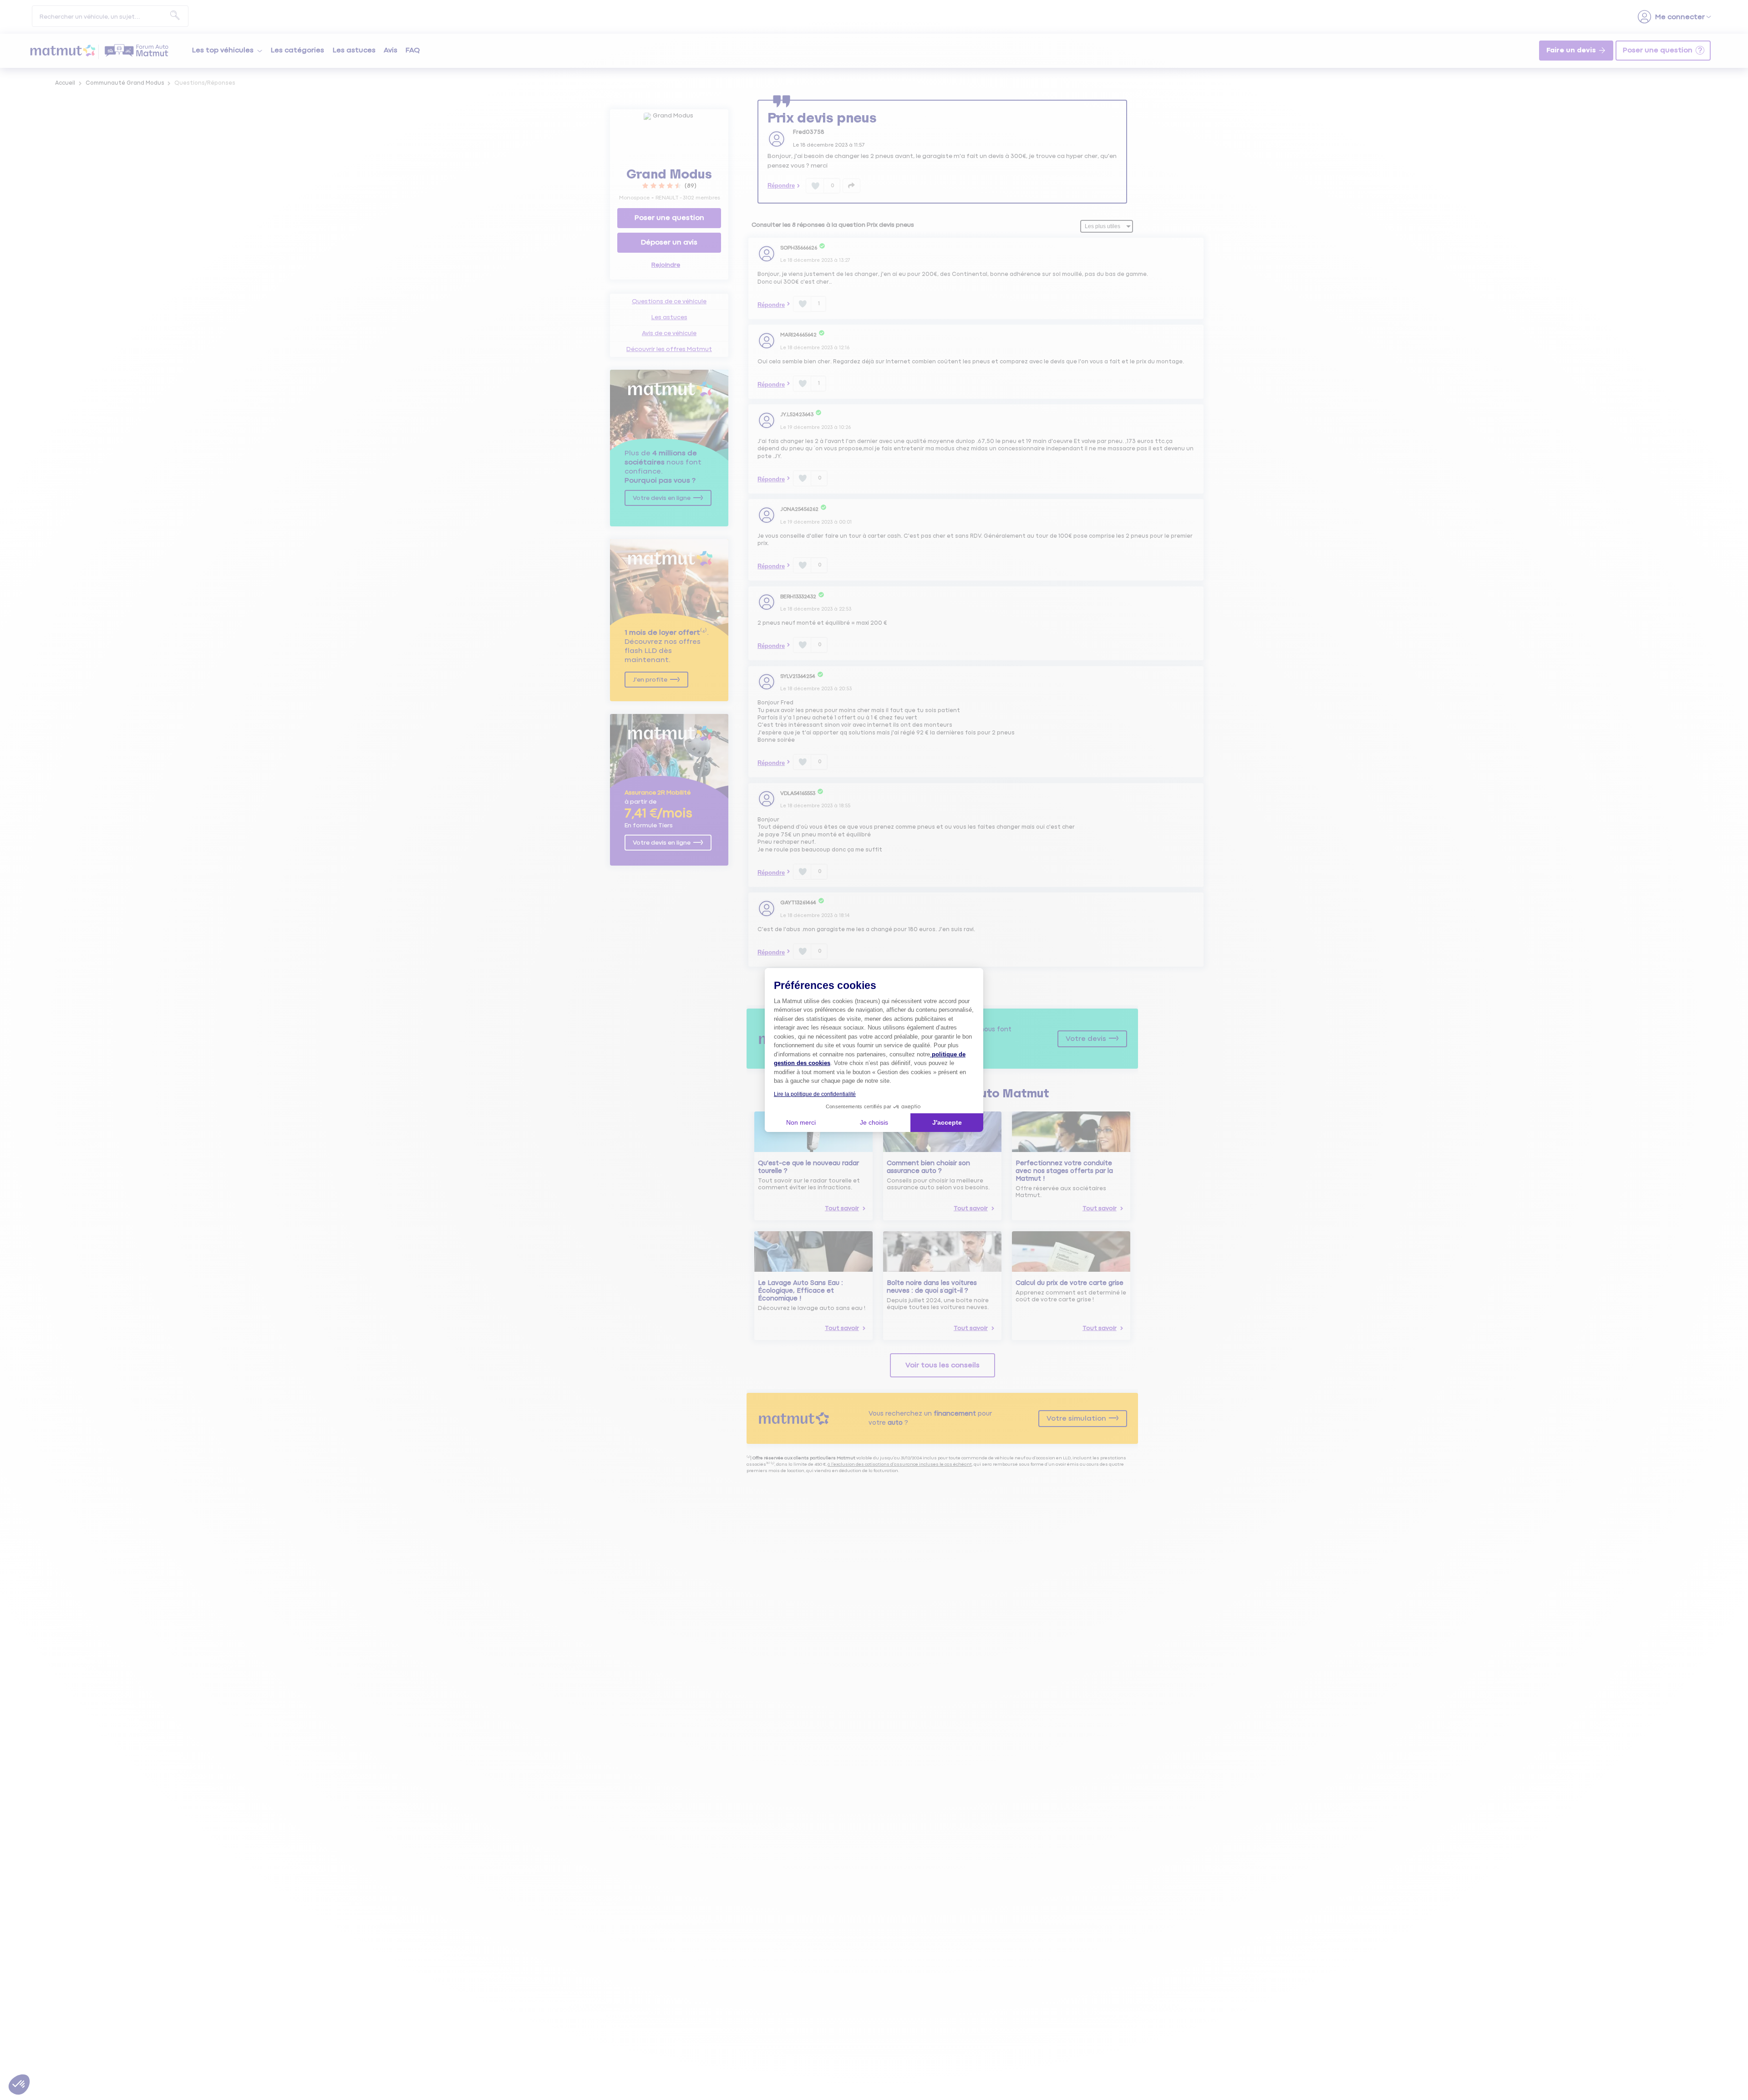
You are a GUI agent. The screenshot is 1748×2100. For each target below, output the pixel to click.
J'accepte (947, 1122)
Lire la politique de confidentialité (815, 1094)
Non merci (801, 1122)
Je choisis (874, 1122)
